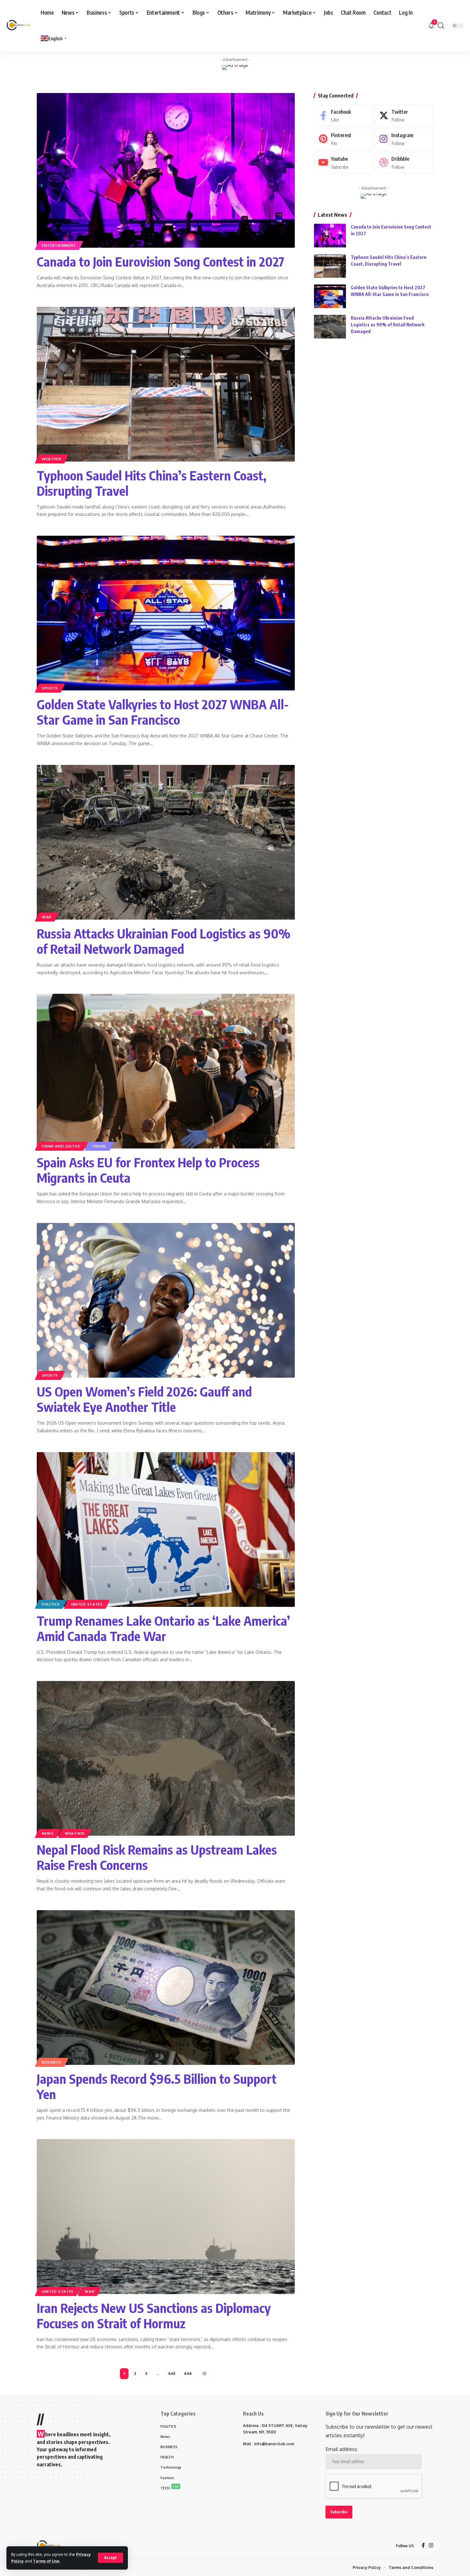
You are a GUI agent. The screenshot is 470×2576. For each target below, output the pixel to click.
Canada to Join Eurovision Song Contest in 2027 (161, 261)
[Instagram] (404, 139)
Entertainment (59, 245)
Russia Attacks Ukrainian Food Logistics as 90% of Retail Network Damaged (164, 941)
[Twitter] (404, 116)
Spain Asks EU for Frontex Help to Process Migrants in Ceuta (148, 1170)
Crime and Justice (61, 1146)
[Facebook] (343, 116)
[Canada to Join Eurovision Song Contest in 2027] (166, 170)
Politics (51, 1604)
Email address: (342, 2449)
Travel (99, 1146)
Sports (50, 688)
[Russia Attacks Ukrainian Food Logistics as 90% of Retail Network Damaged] (166, 842)
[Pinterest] (343, 139)
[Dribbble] (404, 163)
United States (87, 1604)
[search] (441, 26)
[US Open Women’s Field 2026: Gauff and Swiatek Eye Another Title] (166, 1300)
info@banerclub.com (274, 2444)
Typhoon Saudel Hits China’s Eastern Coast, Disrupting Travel (152, 483)
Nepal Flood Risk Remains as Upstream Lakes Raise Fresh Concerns (157, 1857)
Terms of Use (46, 2561)
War (47, 917)
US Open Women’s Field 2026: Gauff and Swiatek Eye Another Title (144, 1399)
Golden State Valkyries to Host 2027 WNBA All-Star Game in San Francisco (163, 712)
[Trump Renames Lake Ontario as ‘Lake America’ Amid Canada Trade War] (166, 1529)
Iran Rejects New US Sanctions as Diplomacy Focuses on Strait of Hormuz (154, 2315)
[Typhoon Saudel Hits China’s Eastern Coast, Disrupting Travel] (166, 384)
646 (188, 2374)
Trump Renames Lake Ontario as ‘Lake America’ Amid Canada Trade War (163, 1628)
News (48, 1833)
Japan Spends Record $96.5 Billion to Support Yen (157, 2086)
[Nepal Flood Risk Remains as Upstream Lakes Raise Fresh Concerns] (166, 1758)
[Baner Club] (18, 26)
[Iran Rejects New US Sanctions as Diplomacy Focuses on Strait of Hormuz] (166, 2216)
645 (172, 2374)
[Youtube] (343, 163)
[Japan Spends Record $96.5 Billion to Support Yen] (166, 1988)
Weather (52, 459)
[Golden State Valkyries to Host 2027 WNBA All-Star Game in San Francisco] (166, 613)
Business (52, 2062)
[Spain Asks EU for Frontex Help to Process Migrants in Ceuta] (166, 1071)
